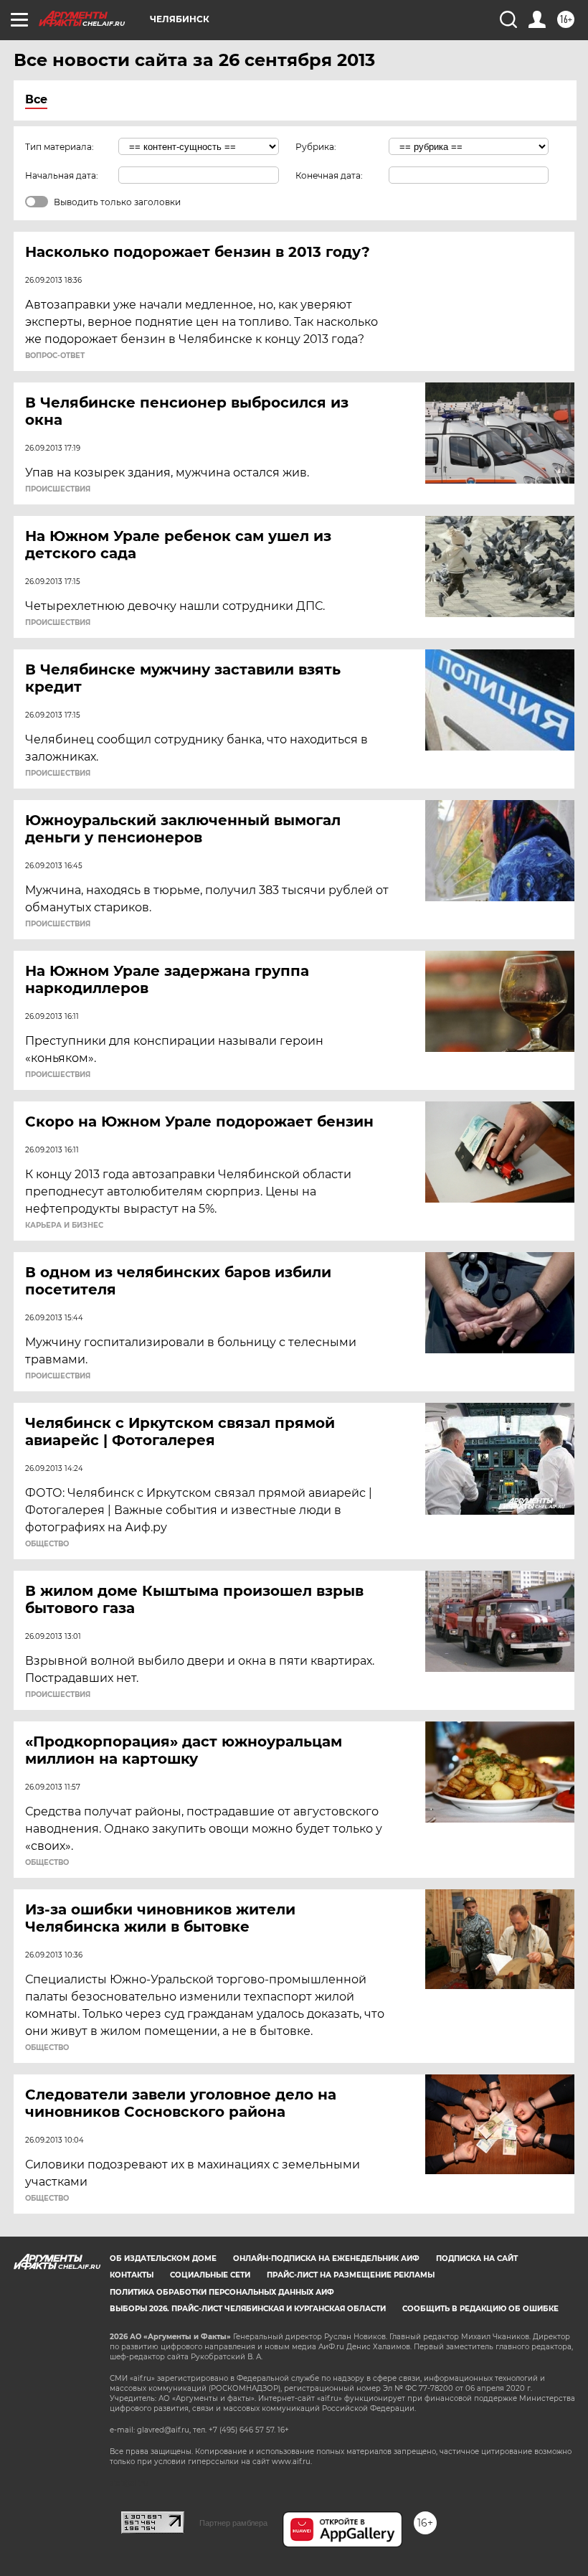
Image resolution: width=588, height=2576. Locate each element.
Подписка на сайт (477, 2258)
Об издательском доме (163, 2258)
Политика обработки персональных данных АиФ (222, 2292)
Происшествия (58, 489)
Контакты (132, 2275)
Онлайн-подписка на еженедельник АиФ (326, 2258)
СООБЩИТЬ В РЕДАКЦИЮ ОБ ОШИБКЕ (480, 2309)
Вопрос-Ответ (55, 356)
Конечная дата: (329, 175)
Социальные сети (210, 2275)
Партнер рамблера (233, 2523)
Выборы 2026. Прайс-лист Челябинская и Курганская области (248, 2309)
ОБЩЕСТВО (47, 1544)
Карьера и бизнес (64, 1226)
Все (36, 99)
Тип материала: (60, 147)
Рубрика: (316, 147)
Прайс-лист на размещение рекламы (351, 2275)
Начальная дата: (62, 175)
